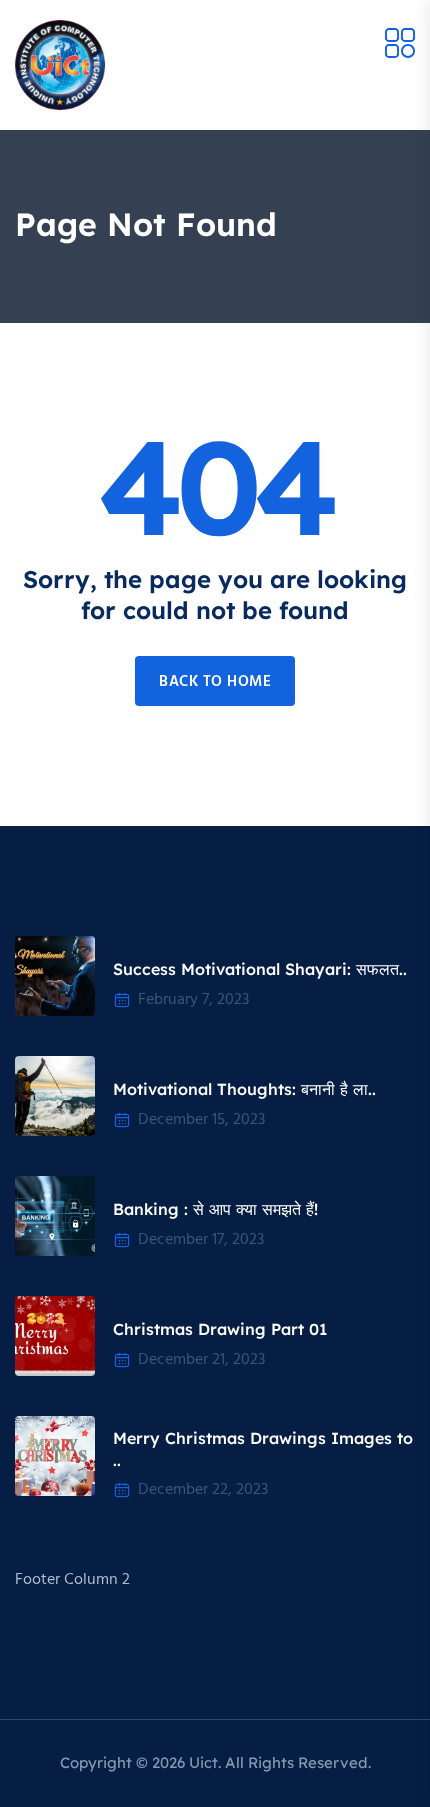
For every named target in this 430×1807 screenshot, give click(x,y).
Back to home (215, 682)
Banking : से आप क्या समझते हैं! (215, 1209)
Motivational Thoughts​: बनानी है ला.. (244, 1089)
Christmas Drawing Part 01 (220, 1329)
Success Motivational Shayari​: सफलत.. (260, 969)
